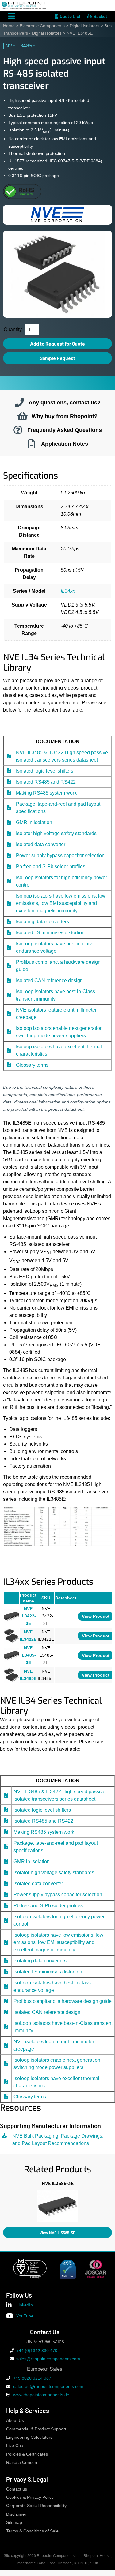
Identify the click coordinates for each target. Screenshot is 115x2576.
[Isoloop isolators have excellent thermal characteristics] (9, 1050)
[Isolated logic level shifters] (9, 771)
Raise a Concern (22, 2463)
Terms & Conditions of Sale (32, 2531)
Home (9, 26)
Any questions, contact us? (65, 402)
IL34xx (68, 591)
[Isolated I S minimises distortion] (9, 933)
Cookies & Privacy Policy (30, 2497)
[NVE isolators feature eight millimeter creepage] (9, 1014)
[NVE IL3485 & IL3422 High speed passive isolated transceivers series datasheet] (9, 756)
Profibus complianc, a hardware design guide (63, 2001)
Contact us (17, 2489)
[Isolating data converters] (9, 922)
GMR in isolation (34, 822)
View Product (96, 1616)
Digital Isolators (84, 26)
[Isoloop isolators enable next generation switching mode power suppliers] (9, 1032)
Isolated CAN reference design (49, 980)
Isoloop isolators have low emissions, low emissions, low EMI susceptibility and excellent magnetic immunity (61, 903)
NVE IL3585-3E (58, 2183)
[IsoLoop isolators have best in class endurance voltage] (9, 947)
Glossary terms (32, 1065)
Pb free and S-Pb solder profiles (51, 866)
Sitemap (14, 2523)
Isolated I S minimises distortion (50, 933)
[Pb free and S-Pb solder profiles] (9, 866)
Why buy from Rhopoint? (65, 416)
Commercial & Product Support (36, 2429)
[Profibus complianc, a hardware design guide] (9, 966)
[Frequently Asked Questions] (18, 430)
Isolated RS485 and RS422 (46, 782)
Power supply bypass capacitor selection (60, 855)
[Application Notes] (32, 444)
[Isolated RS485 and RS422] (9, 782)
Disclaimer (16, 2514)
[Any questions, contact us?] (19, 403)
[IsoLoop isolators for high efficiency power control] (9, 881)
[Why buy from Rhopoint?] (22, 416)
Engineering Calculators (29, 2437)
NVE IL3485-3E (28, 1655)
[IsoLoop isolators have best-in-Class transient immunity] (9, 995)
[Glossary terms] (9, 1065)
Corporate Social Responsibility (36, 2506)
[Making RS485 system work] (9, 793)
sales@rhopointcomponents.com (48, 2359)
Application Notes (65, 444)
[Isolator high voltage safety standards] (9, 833)
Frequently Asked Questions (65, 430)
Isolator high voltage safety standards (56, 833)
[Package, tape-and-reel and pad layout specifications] (9, 808)
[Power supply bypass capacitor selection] (9, 855)
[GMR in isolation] (9, 822)
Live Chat (15, 2446)
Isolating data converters (42, 922)
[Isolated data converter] (9, 844)
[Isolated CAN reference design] (9, 980)
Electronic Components (42, 26)
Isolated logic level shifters (45, 771)
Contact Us (45, 2332)
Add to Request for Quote (57, 344)
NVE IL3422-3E (28, 1616)
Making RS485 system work (46, 793)
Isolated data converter (41, 844)
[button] (3, 2205)
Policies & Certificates (27, 2454)
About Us (15, 2421)
